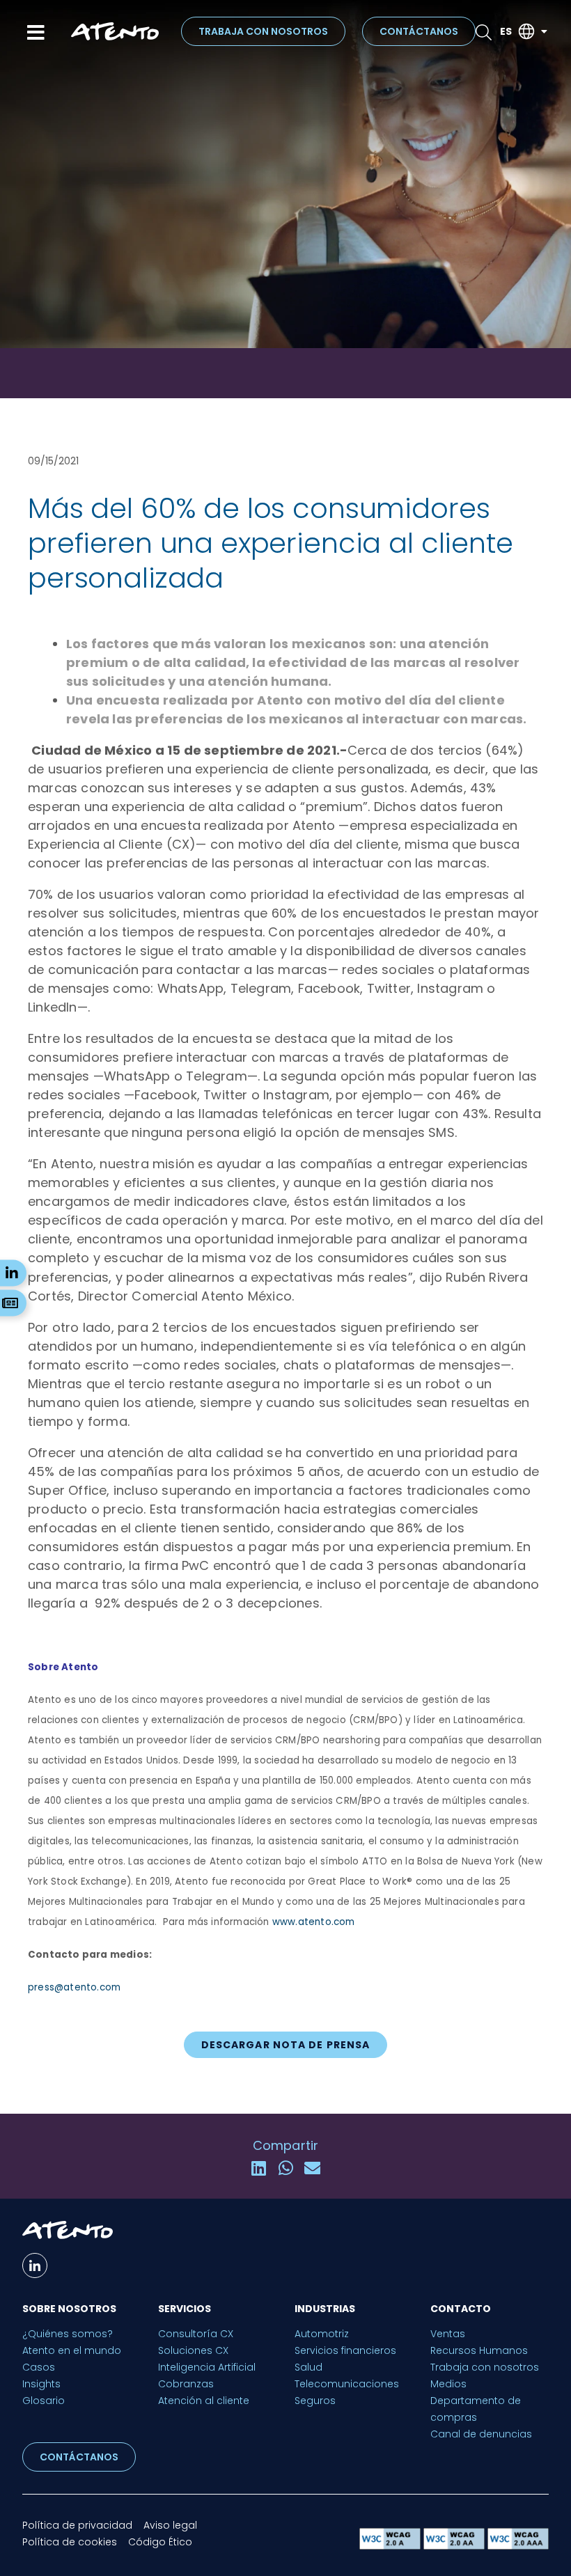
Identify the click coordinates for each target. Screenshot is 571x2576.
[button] (259, 2168)
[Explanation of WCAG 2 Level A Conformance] (391, 2546)
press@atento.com (74, 1987)
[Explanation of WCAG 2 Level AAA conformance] (518, 2546)
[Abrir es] (544, 32)
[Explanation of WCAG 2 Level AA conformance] (455, 2546)
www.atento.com (314, 1922)
